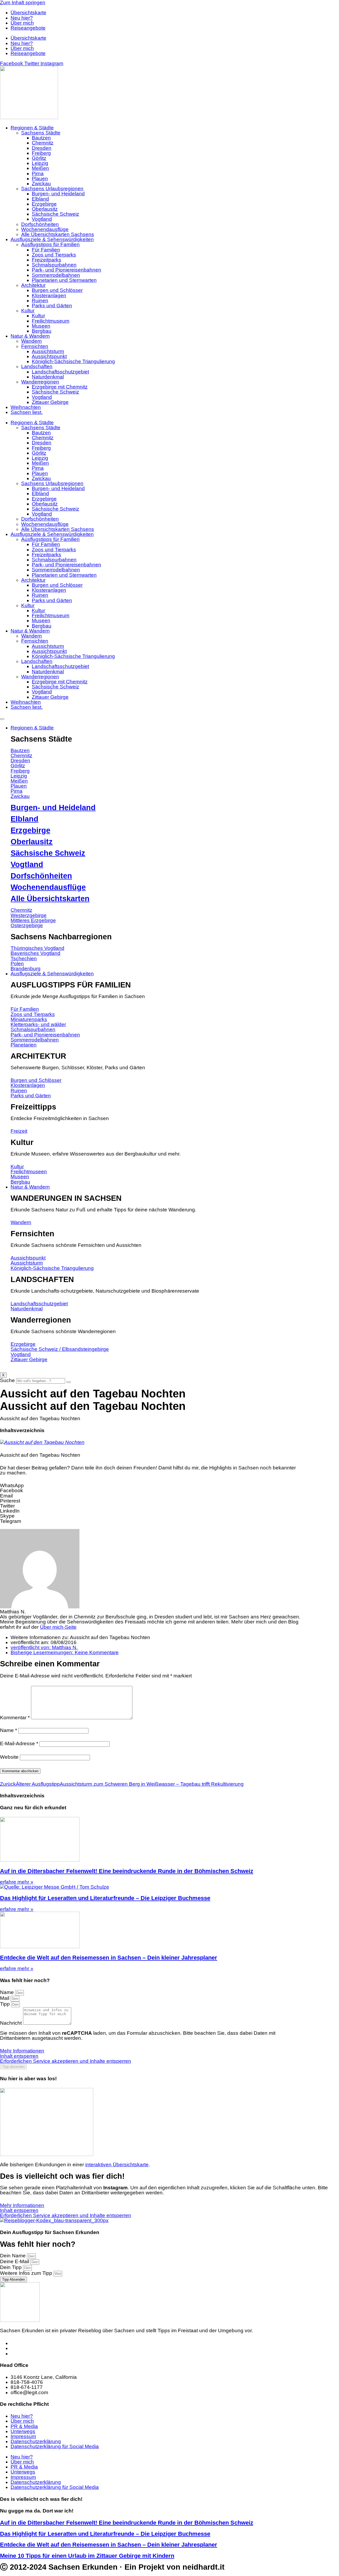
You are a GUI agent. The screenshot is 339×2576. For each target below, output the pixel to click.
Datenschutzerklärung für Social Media (55, 2446)
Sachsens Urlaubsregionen (52, 189)
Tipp (6, 2004)
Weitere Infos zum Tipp (27, 2273)
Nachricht (12, 2023)
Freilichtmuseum (51, 321)
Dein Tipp (12, 2267)
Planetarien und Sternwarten (64, 280)
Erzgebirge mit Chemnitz (60, 387)
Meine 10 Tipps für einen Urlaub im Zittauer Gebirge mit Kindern (87, 2556)
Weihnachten (26, 407)
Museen (41, 326)
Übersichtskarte (28, 13)
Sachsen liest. (27, 412)
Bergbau (42, 331)
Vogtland (42, 219)
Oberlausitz (45, 209)
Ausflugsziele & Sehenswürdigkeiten (52, 239)
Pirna (38, 173)
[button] (151, 1485)
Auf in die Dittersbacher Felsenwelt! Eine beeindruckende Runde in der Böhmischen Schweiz (127, 1871)
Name (8, 1730)
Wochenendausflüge (45, 229)
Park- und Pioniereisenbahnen (66, 270)
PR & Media (24, 2426)
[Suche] (69, 1382)
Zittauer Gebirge (50, 402)
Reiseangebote (28, 28)
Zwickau (41, 184)
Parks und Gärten (52, 306)
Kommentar (15, 1718)
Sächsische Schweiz (55, 214)
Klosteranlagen (49, 296)
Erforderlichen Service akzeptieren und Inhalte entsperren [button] (66, 2061)
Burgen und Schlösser (57, 290)
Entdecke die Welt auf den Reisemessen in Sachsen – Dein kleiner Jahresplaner (109, 1958)
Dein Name (14, 2256)
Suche (7, 1380)
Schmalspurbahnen (54, 265)
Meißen (40, 168)
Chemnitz (43, 143)
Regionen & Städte (32, 128)
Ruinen (40, 301)
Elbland (40, 199)
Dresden (42, 148)
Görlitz (39, 158)
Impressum (23, 2436)
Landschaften (37, 366)
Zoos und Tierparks (54, 255)
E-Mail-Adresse (19, 1743)
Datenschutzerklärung (36, 2441)
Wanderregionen (40, 382)
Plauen (40, 179)
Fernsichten (35, 346)
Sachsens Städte (41, 133)
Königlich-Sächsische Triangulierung (73, 361)
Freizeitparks (46, 260)
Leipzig (40, 163)
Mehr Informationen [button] (22, 2051)
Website (9, 1757)
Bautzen (41, 138)
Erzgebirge (44, 204)
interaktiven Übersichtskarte (117, 2165)
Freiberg (41, 153)
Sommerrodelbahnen (56, 275)
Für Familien (46, 250)
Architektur (33, 285)
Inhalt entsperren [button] (19, 2056)
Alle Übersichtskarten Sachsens (58, 234)
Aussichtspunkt (49, 356)
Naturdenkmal (48, 377)
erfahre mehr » (17, 1882)
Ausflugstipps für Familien (50, 244)
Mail (5, 1998)
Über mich (22, 23)
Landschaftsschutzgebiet (60, 372)
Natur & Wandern (30, 336)
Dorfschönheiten (40, 224)
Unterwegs (23, 2431)
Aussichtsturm (48, 351)
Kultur (28, 311)
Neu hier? (22, 18)
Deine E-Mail (15, 2261)
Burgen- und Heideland (58, 194)
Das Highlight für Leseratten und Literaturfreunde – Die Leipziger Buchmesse (105, 1898)
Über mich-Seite (58, 1627)
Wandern (32, 341)
